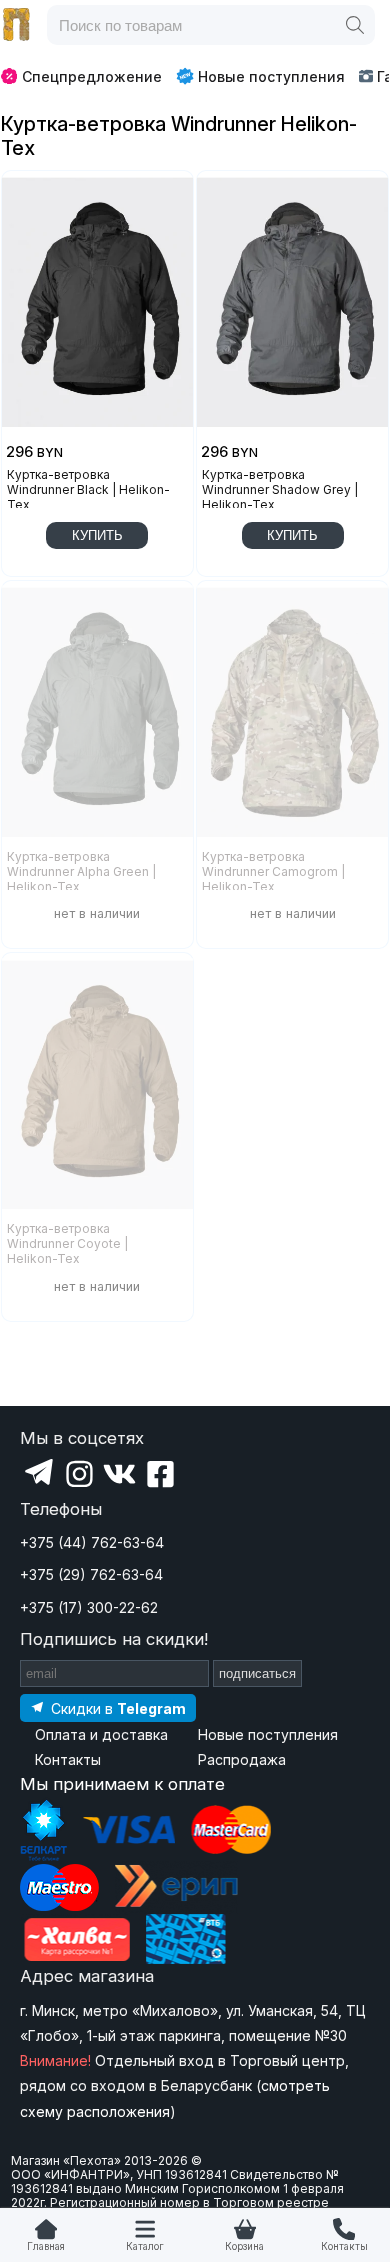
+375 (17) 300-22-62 (89, 1607)
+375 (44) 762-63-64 (92, 1542)
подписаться (257, 1673)
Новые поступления (271, 76)
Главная (46, 2246)
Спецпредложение (92, 76)
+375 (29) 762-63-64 (91, 1574)
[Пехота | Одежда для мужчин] (17, 25)
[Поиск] (355, 25)
